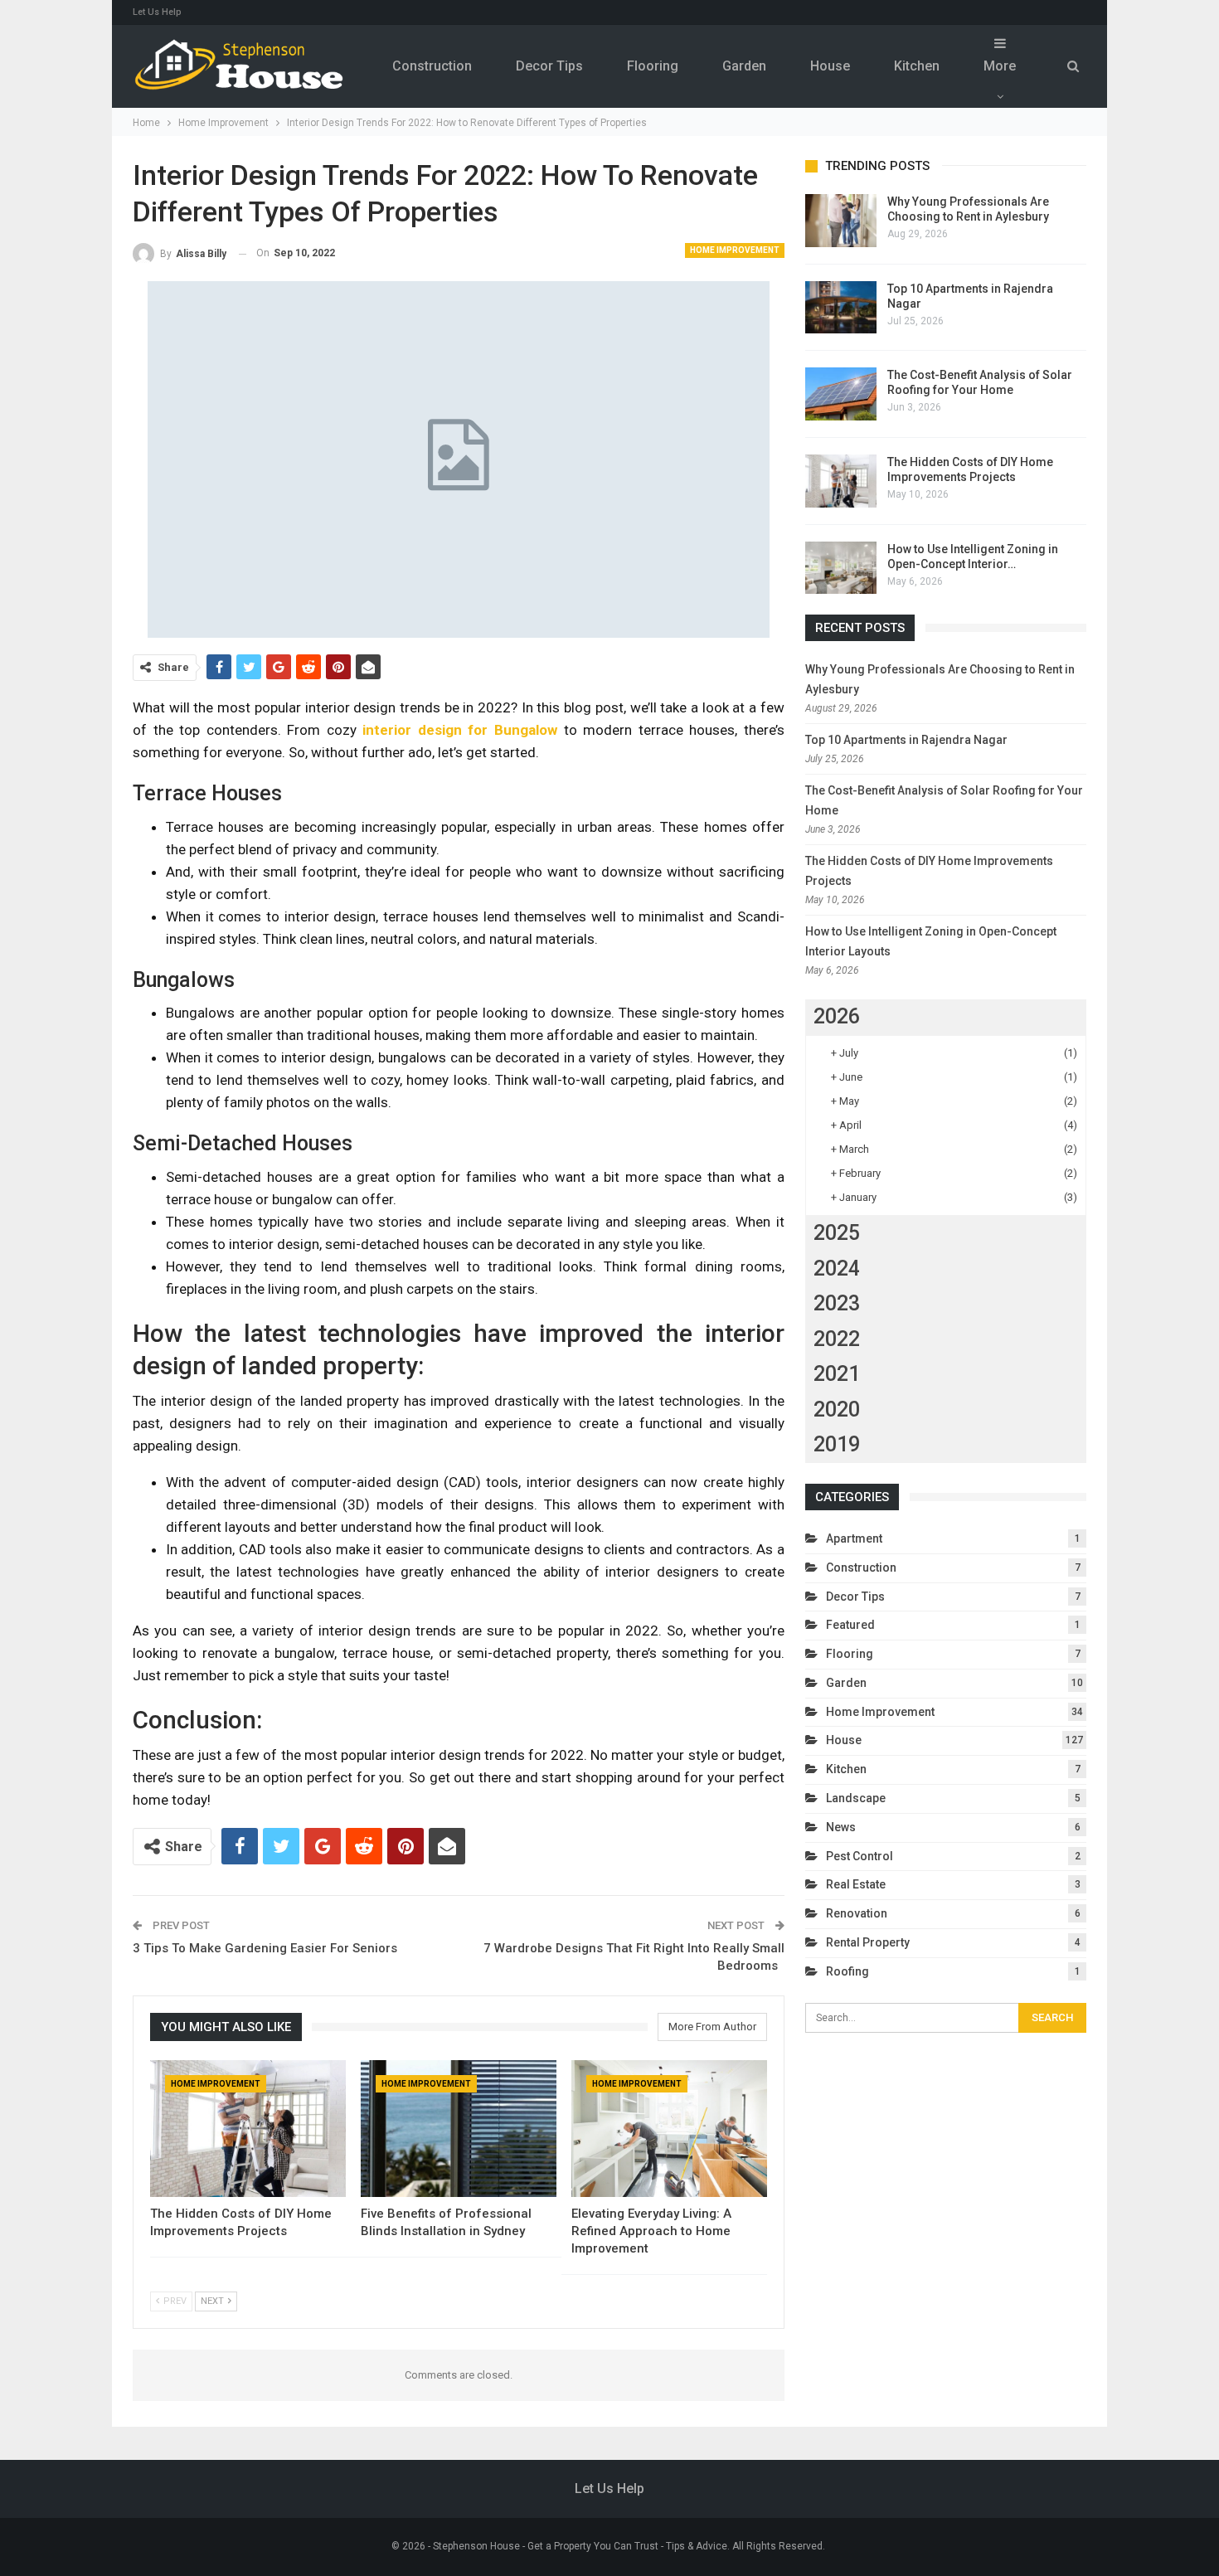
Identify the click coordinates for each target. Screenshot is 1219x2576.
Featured (850, 1625)
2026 (837, 1016)
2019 (837, 1444)
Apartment (854, 1538)
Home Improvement (735, 250)
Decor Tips (549, 66)
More (1000, 66)
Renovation (857, 1913)
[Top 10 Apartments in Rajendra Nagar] (841, 308)
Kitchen (917, 66)
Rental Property (868, 1942)
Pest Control (860, 1856)
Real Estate (856, 1884)
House (830, 66)
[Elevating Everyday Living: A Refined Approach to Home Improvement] (669, 2129)
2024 (837, 1269)
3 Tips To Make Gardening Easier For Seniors (265, 1948)
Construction (432, 66)
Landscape (856, 1798)
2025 (837, 1233)
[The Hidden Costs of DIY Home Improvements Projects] (248, 2129)
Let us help (157, 12)
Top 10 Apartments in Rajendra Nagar (906, 740)
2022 (837, 1339)
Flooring (653, 66)
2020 (837, 1410)
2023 (837, 1303)
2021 (837, 1374)
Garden (744, 66)
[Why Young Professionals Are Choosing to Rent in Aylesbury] (841, 221)
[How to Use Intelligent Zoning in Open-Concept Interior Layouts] (841, 568)
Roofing (847, 1971)
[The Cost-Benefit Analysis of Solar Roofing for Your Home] (841, 394)
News (841, 1827)
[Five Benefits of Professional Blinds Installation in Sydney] (459, 2129)
